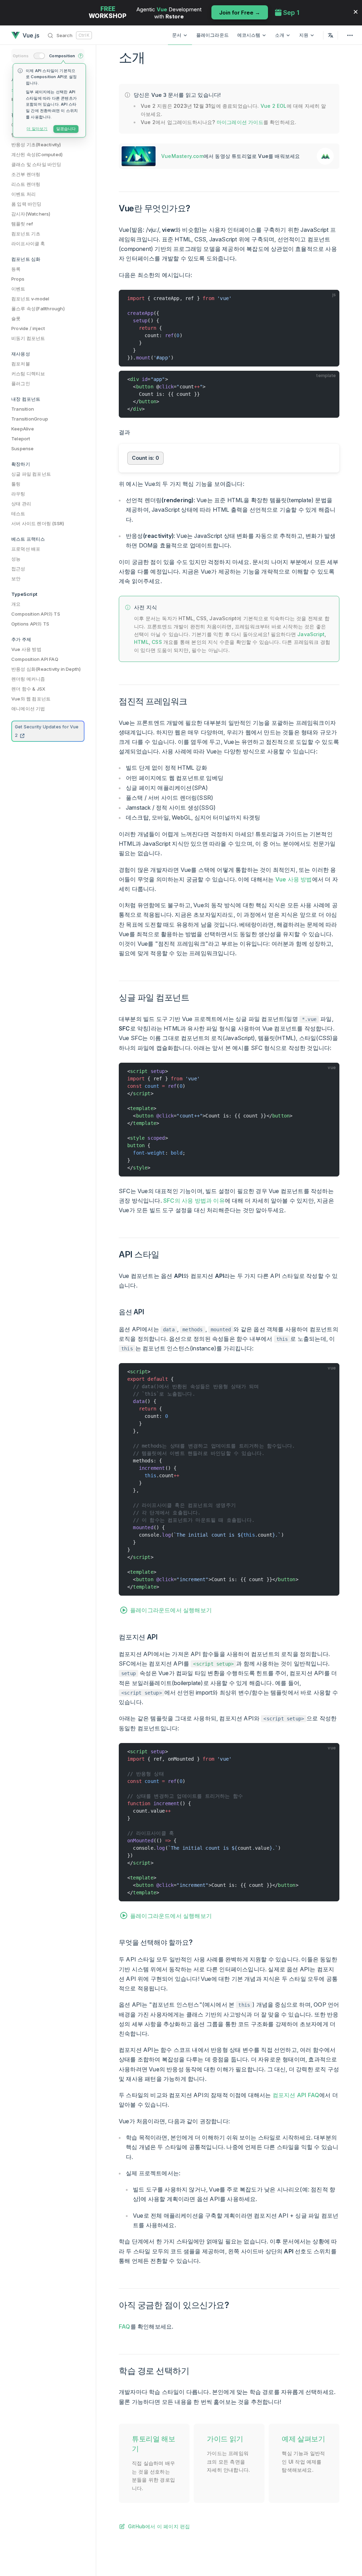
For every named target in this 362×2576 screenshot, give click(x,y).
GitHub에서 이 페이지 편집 (159, 2526)
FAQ (125, 2326)
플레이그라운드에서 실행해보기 (171, 1610)
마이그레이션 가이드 (240, 122)
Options (21, 56)
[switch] (39, 56)
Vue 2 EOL (274, 106)
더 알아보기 (37, 129)
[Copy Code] (331, 298)
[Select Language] (331, 35)
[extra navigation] (350, 35)
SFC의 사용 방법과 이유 (194, 1201)
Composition (62, 56)
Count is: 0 (145, 458)
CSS (157, 642)
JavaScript (311, 634)
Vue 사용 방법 (294, 879)
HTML (141, 642)
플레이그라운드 (212, 35)
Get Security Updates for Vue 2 (47, 731)
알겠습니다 (66, 129)
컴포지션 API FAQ (296, 2095)
